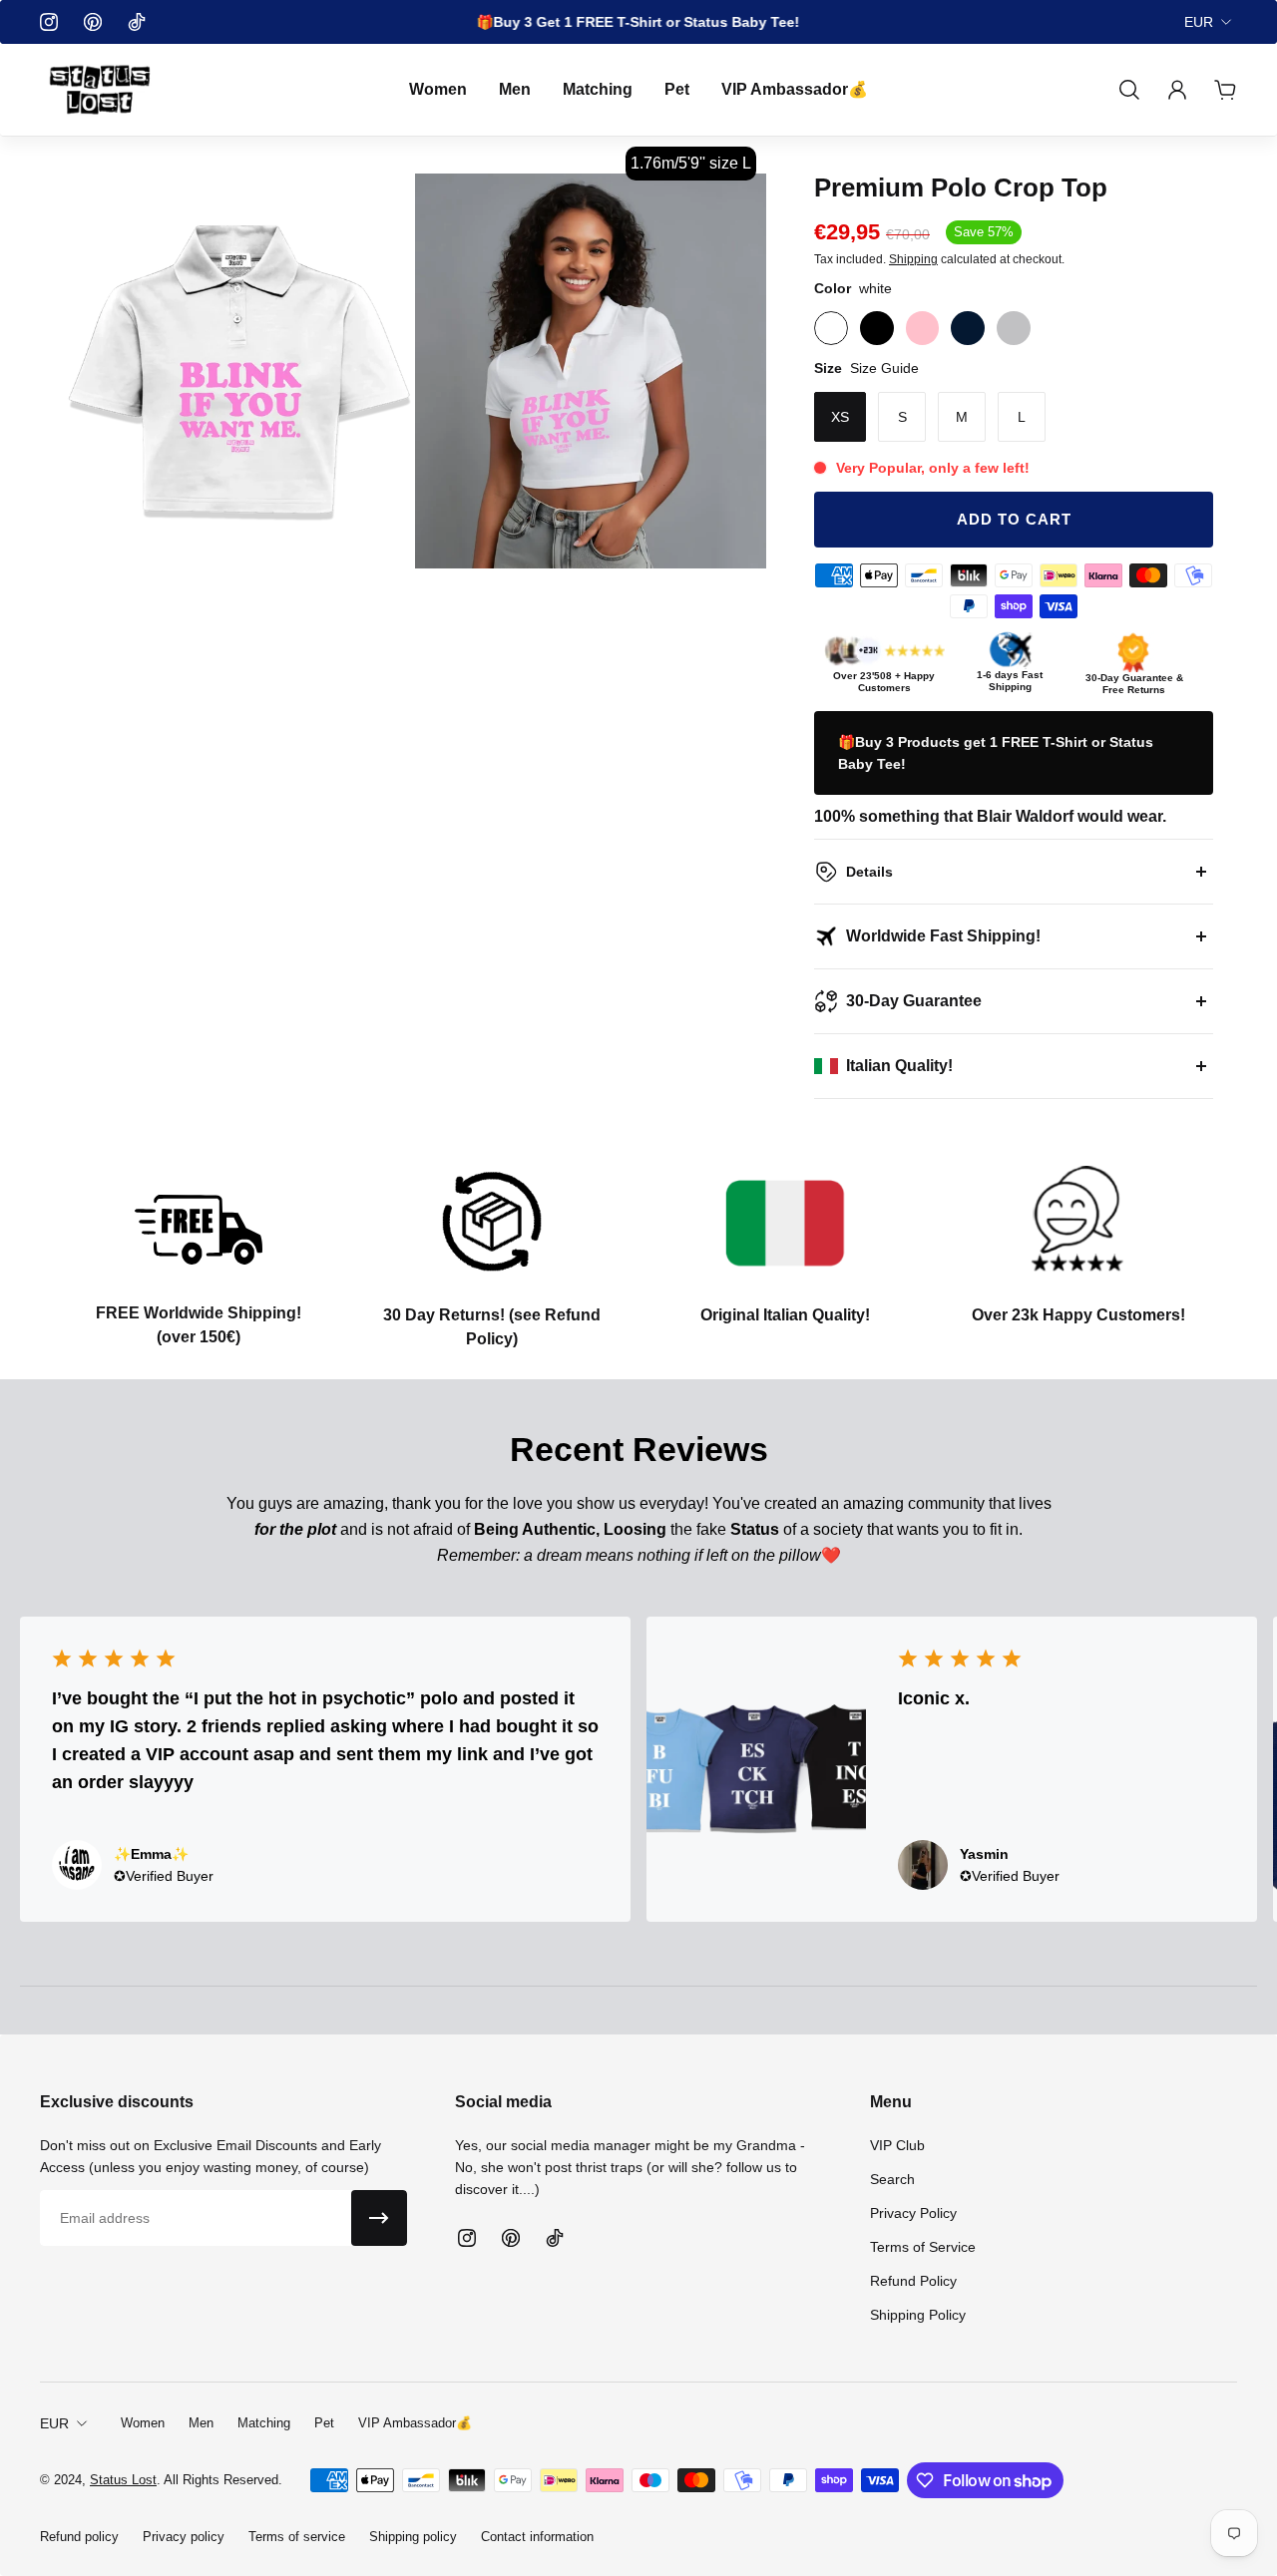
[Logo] (100, 90)
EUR (1199, 22)
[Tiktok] (137, 22)
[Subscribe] (379, 2218)
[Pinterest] (93, 22)
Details (869, 872)
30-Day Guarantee (914, 1001)
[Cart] (1225, 90)
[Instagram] (49, 22)
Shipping (913, 259)
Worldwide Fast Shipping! (943, 936)
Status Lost (123, 2480)
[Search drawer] (1129, 90)
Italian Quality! (899, 1066)
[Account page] (1177, 90)
